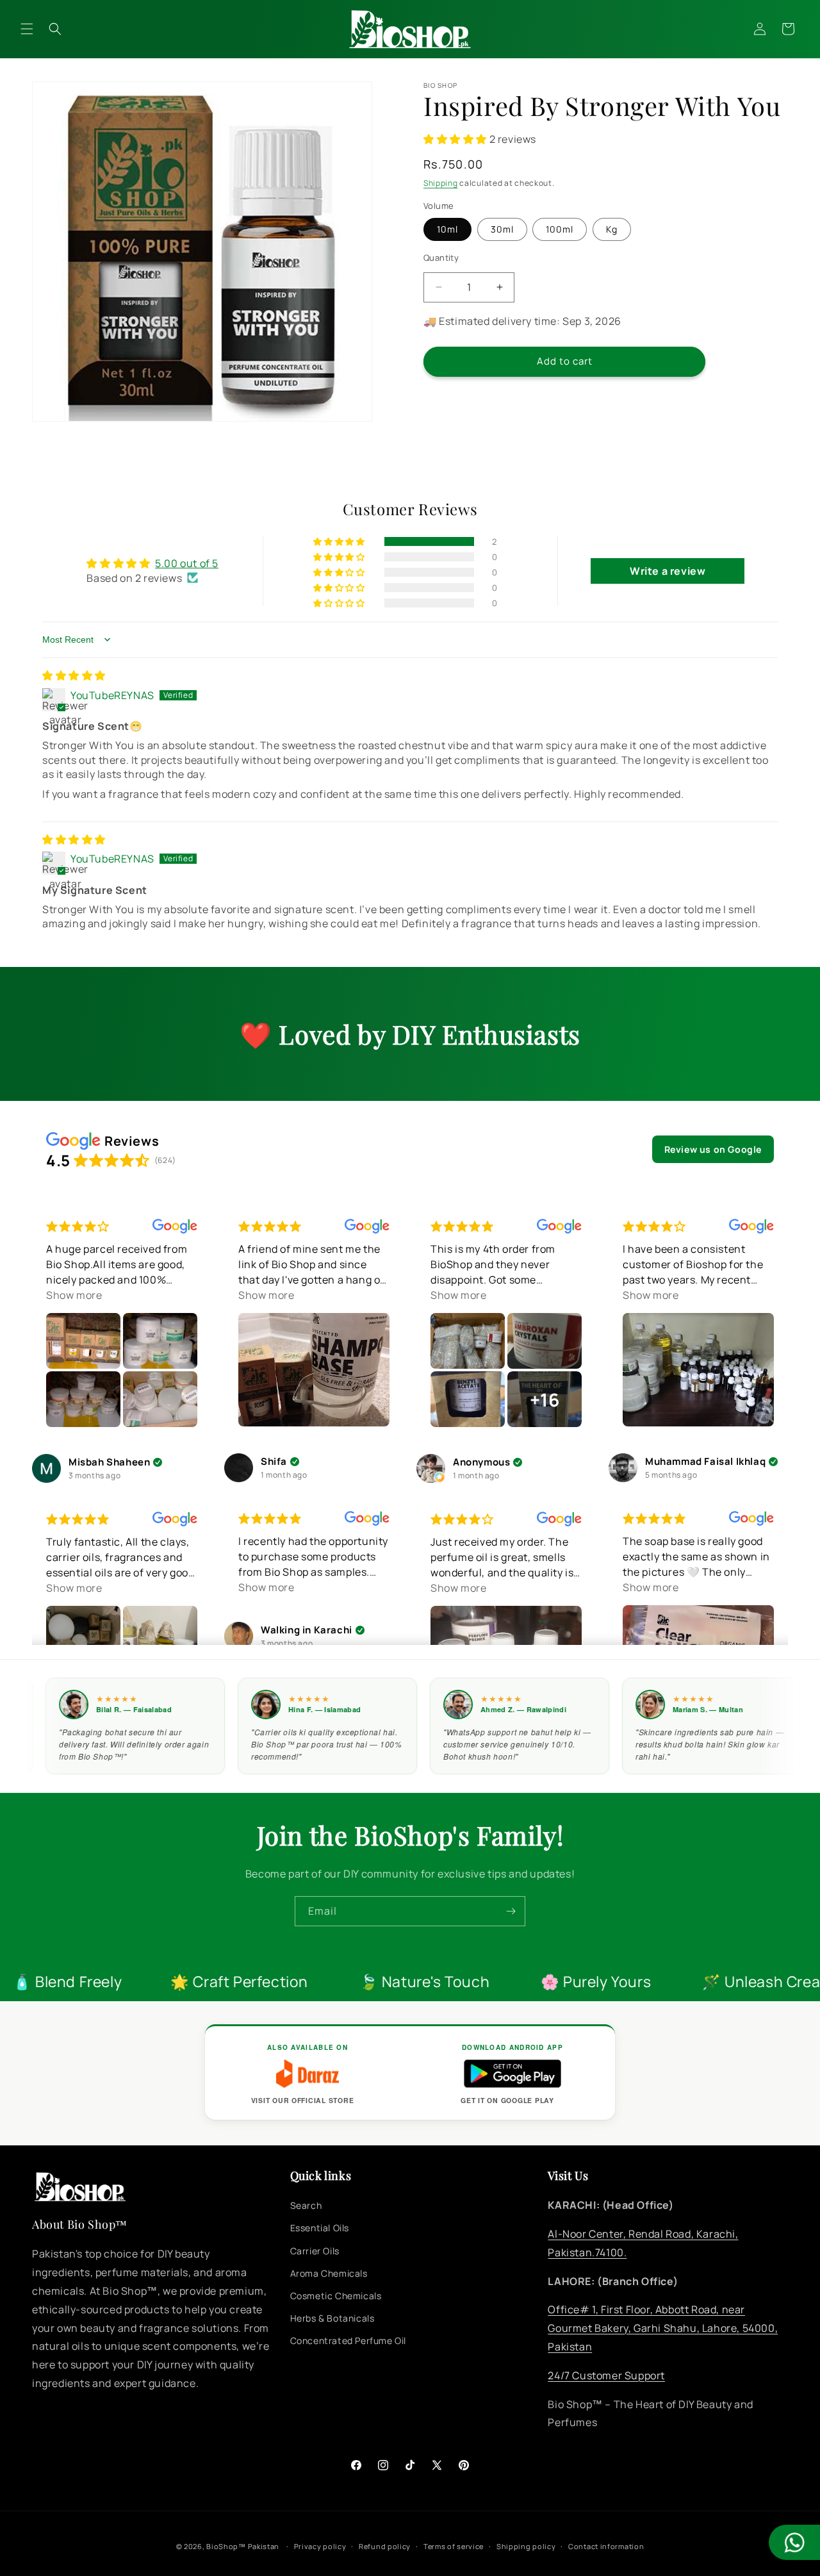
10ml (447, 229)
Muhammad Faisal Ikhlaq (705, 1462)
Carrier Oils (315, 2251)
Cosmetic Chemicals (336, 2296)
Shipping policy (526, 2546)
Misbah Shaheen (109, 1463)
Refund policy (385, 2546)
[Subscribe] (511, 1911)
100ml (560, 229)
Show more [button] (74, 1295)
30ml (502, 229)
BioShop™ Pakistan (243, 2546)
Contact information (606, 2546)
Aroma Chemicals (329, 2273)
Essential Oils (320, 2228)
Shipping (441, 183)
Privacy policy (320, 2546)
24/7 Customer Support (606, 2375)
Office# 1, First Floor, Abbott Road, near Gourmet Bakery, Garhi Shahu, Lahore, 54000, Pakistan (663, 2329)
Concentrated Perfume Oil (348, 2341)
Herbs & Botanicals (332, 2319)
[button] (27, 29)
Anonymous (481, 1463)
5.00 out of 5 (187, 563)
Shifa (274, 1462)
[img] (74, 675)
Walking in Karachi (307, 1631)
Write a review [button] (668, 571)
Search (306, 2206)
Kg (612, 229)
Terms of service (454, 2546)
